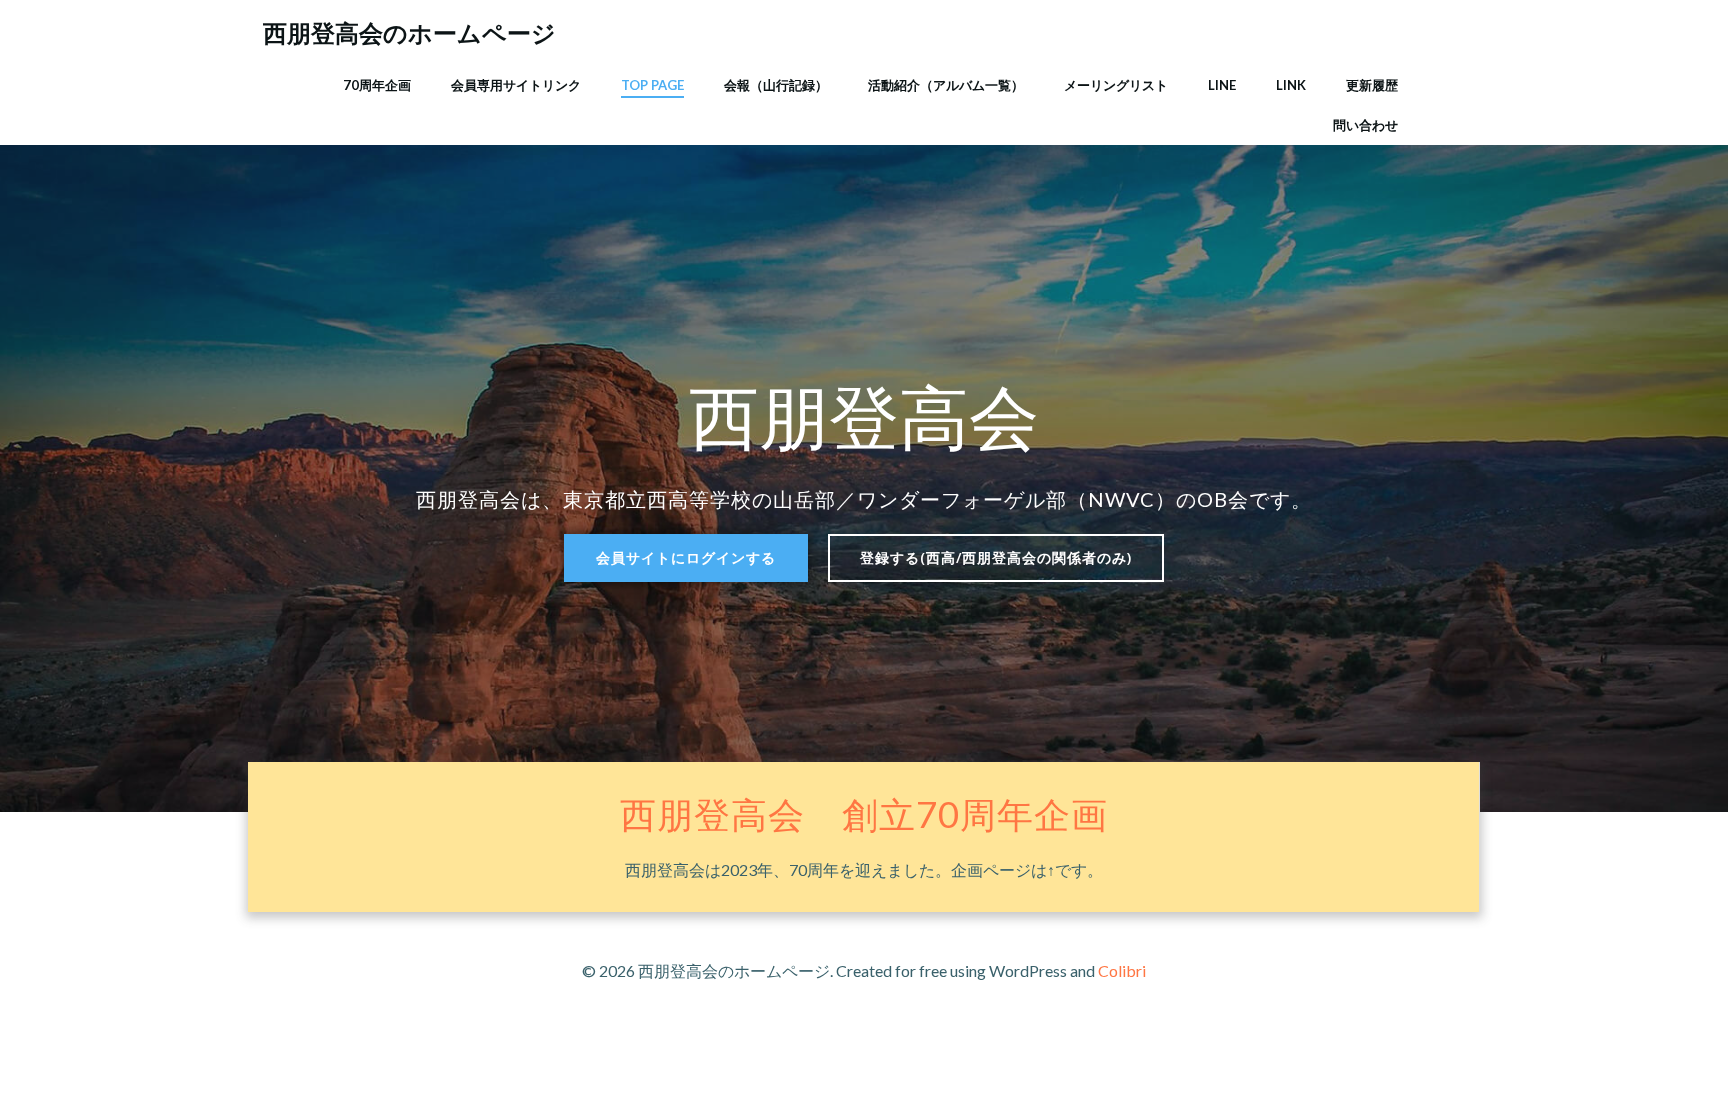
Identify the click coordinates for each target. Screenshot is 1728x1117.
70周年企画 (377, 85)
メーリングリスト (1116, 85)
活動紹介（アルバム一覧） (946, 85)
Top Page (652, 85)
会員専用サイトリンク (516, 85)
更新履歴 (1372, 85)
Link (1291, 85)
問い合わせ (1365, 125)
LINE (1222, 85)
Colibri (1122, 970)
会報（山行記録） (776, 85)
